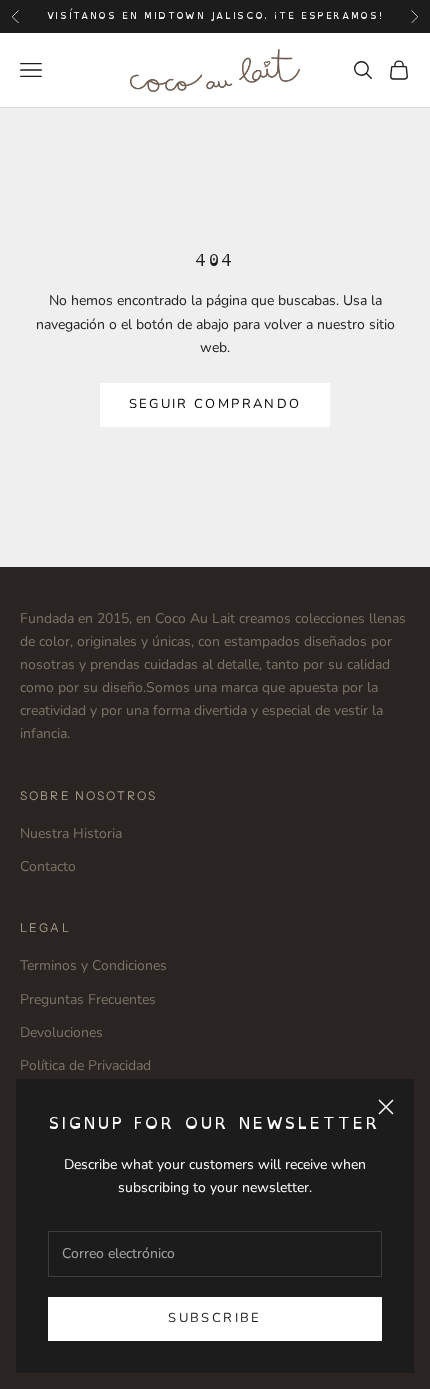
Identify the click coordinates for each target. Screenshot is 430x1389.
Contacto (48, 866)
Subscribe (214, 1318)
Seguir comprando (215, 404)
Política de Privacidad (85, 1065)
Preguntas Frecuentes (88, 999)
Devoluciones (61, 1032)
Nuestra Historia (71, 833)
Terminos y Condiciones (93, 965)
